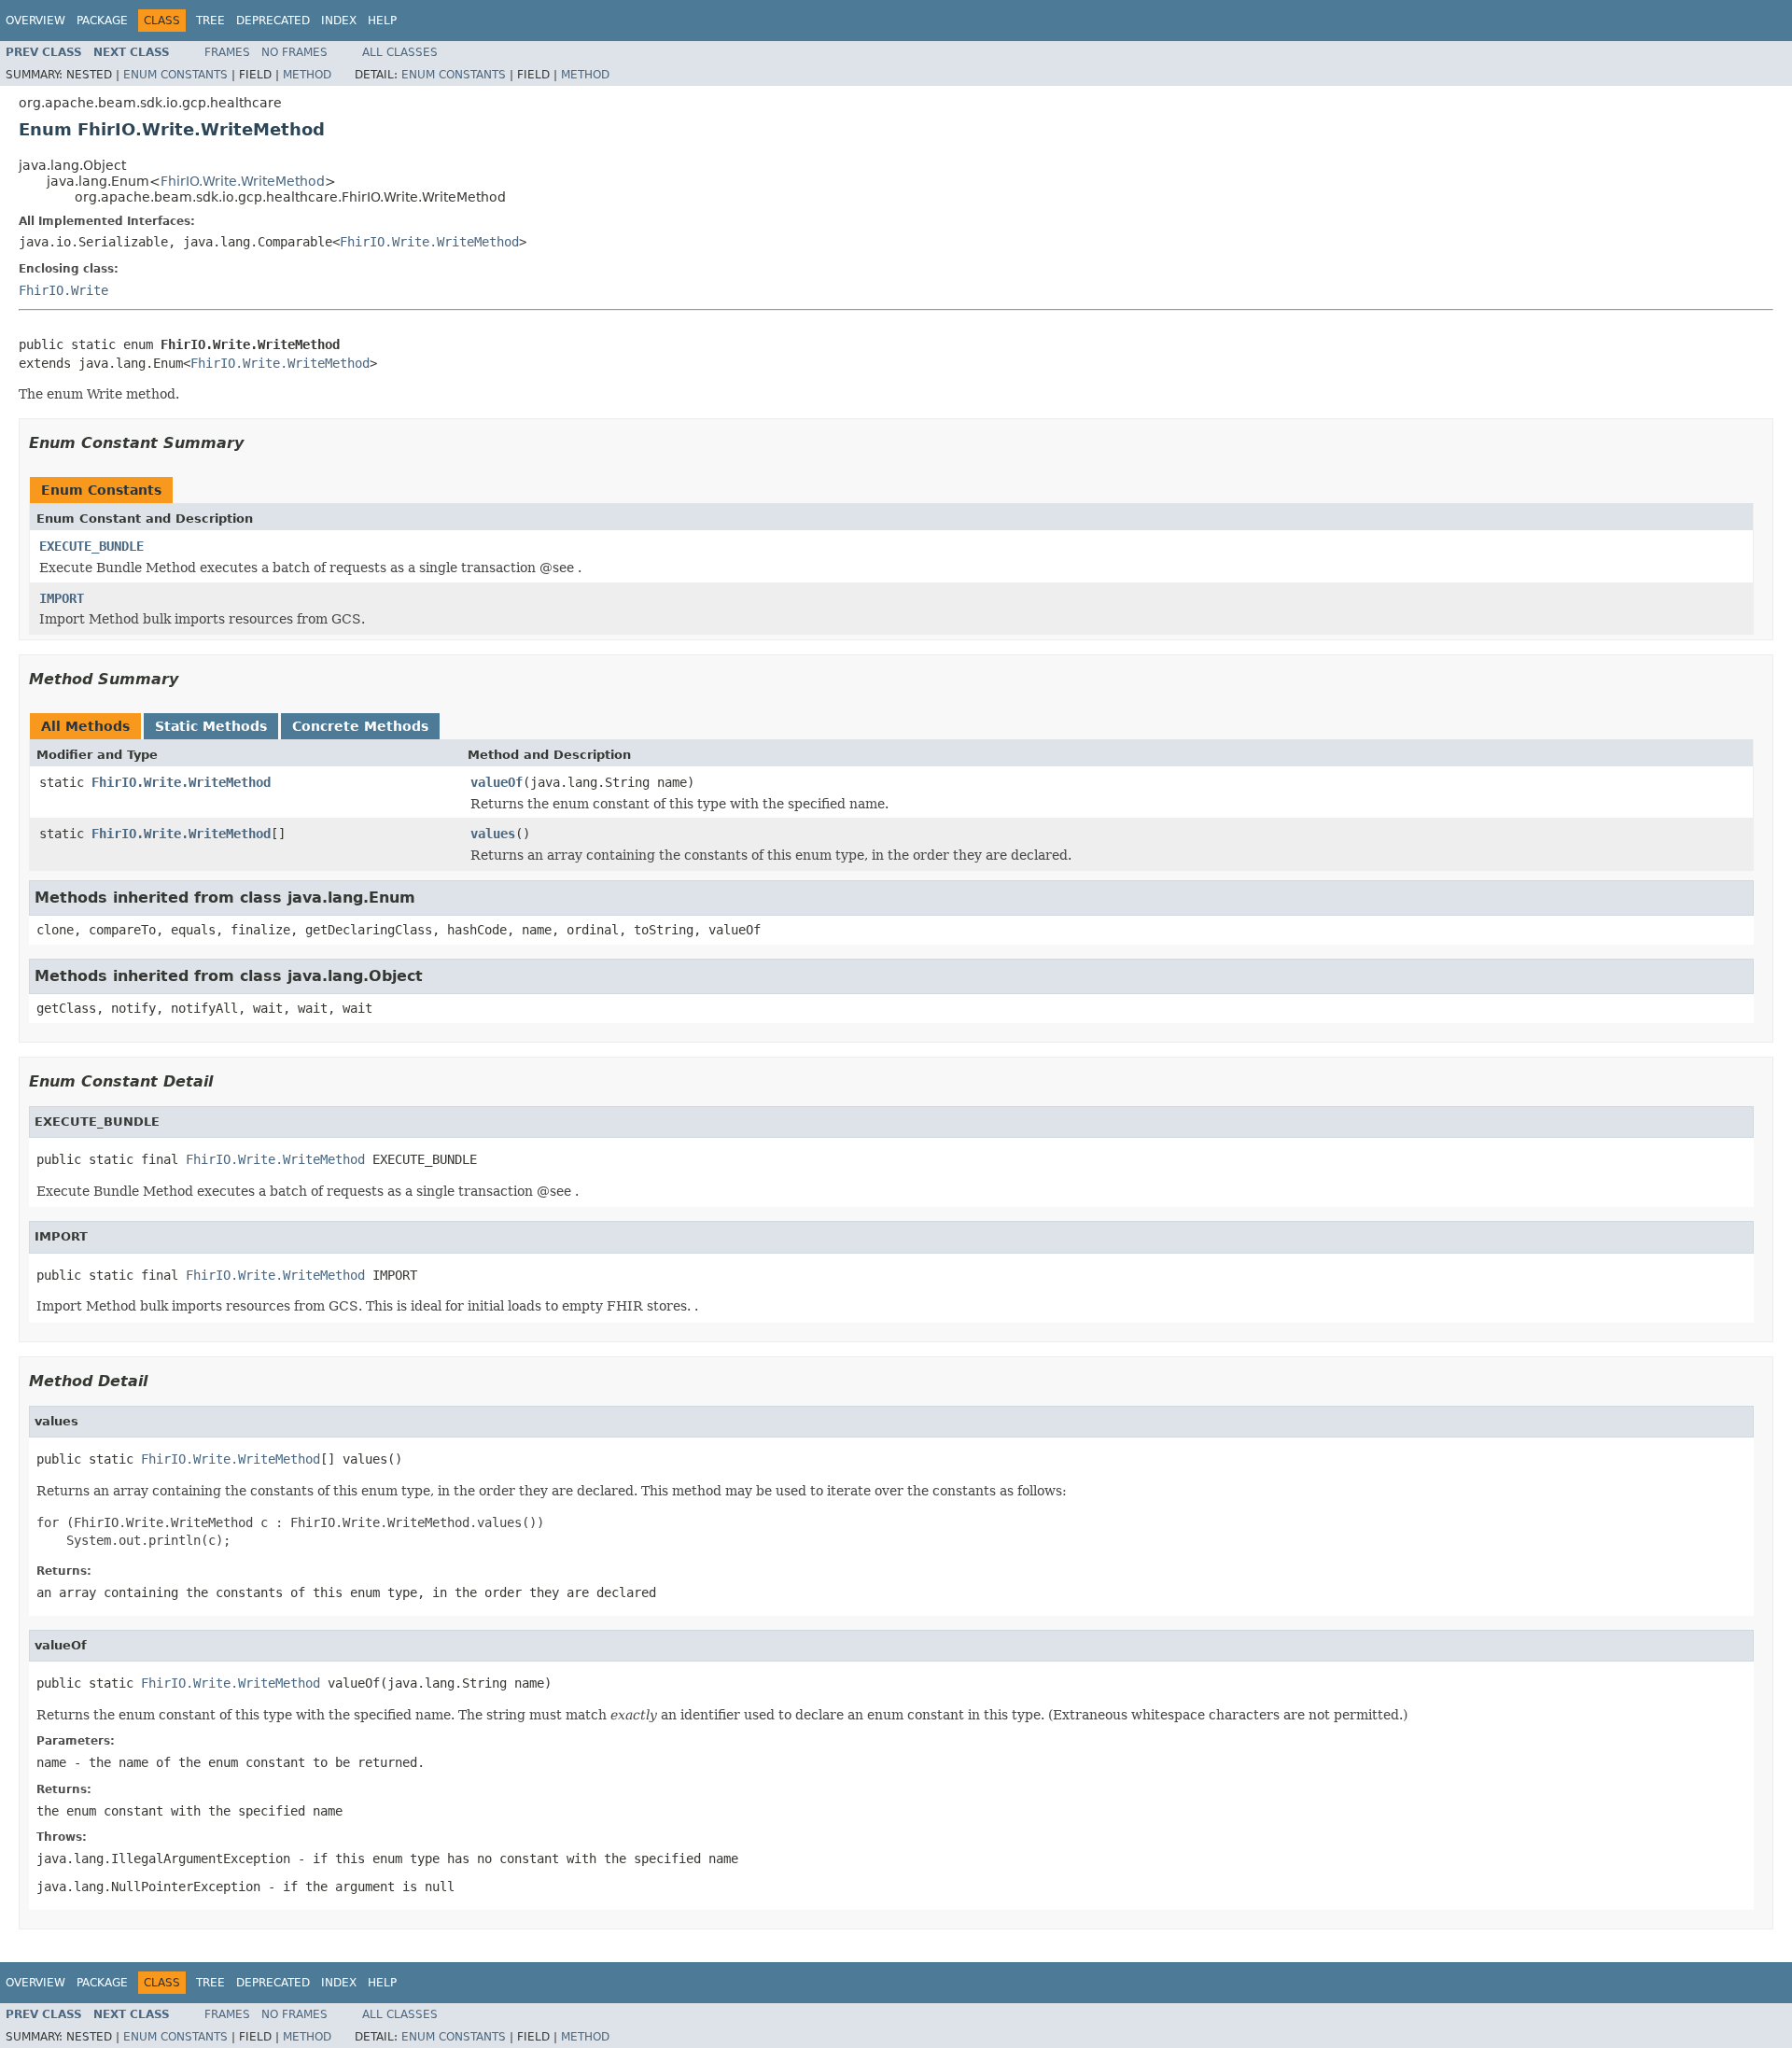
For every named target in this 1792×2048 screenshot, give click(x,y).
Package (102, 21)
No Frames (294, 52)
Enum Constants (175, 75)
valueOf (497, 782)
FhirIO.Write (63, 290)
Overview (35, 21)
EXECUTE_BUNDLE (91, 546)
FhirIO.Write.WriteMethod (243, 181)
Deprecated (273, 21)
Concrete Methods (360, 726)
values (493, 834)
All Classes (400, 52)
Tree (210, 21)
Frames (227, 52)
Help (382, 21)
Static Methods (211, 726)
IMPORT (62, 598)
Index (339, 21)
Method (307, 75)
